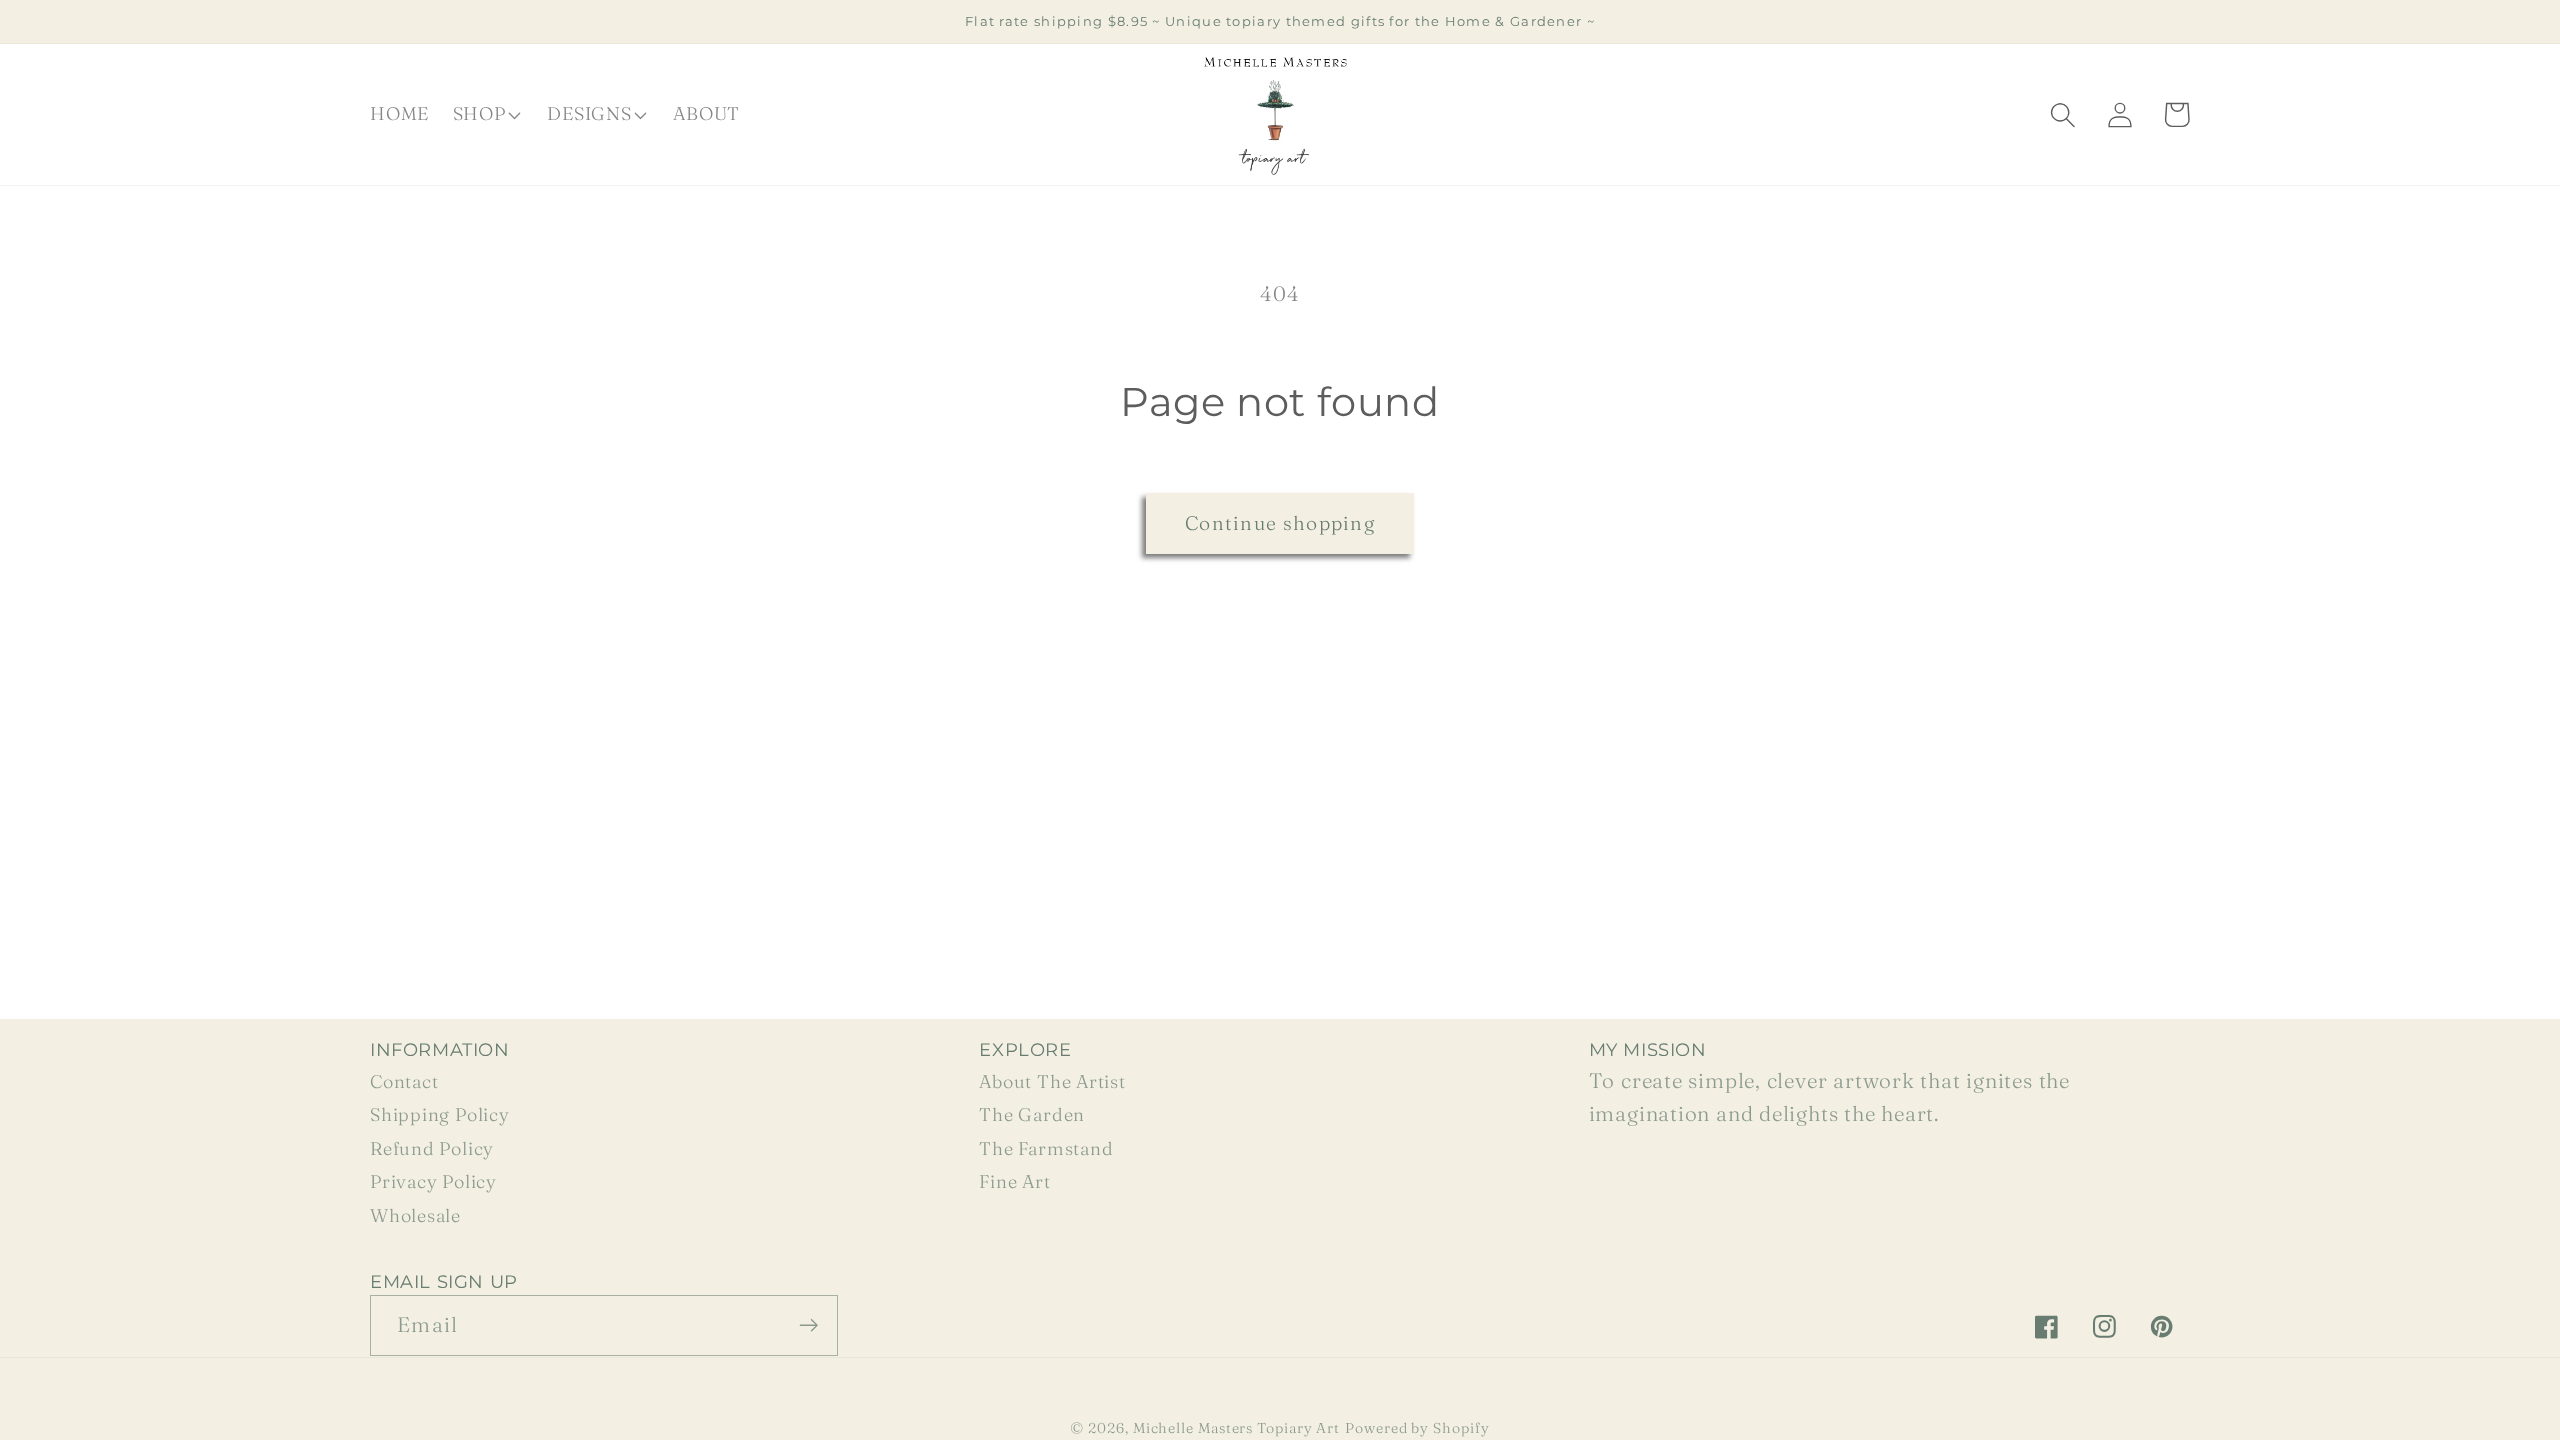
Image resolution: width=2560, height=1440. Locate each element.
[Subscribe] (808, 1325)
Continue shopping (1280, 523)
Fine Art (1014, 1181)
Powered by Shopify (1417, 1428)
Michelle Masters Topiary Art (1236, 1428)
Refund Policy (432, 1148)
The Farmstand (1046, 1148)
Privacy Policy (433, 1181)
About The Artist (1052, 1081)
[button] (484, 115)
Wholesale (415, 1215)
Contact (404, 1081)
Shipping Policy (440, 1114)
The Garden (1032, 1114)
